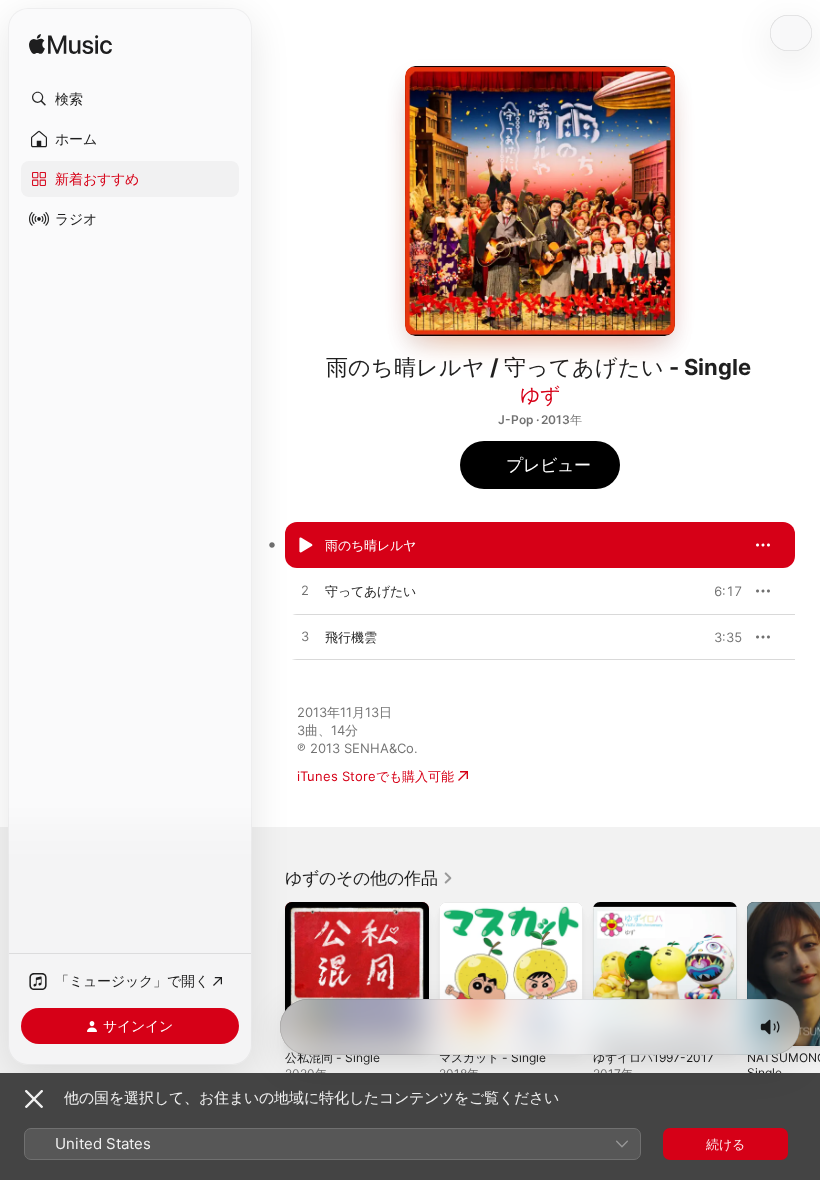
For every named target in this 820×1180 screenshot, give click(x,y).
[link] (369, 878)
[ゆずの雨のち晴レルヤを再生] (305, 545)
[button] (130, 99)
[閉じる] (34, 1099)
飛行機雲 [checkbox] (351, 637)
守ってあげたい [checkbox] (370, 591)
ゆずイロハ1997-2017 (653, 1057)
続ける (725, 1144)
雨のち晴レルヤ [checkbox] (370, 545)
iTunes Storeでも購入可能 (375, 776)
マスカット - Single (492, 1057)
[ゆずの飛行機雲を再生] (305, 637)
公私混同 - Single (332, 1057)
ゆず (540, 395)
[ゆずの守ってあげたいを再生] (305, 591)
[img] (70, 45)
